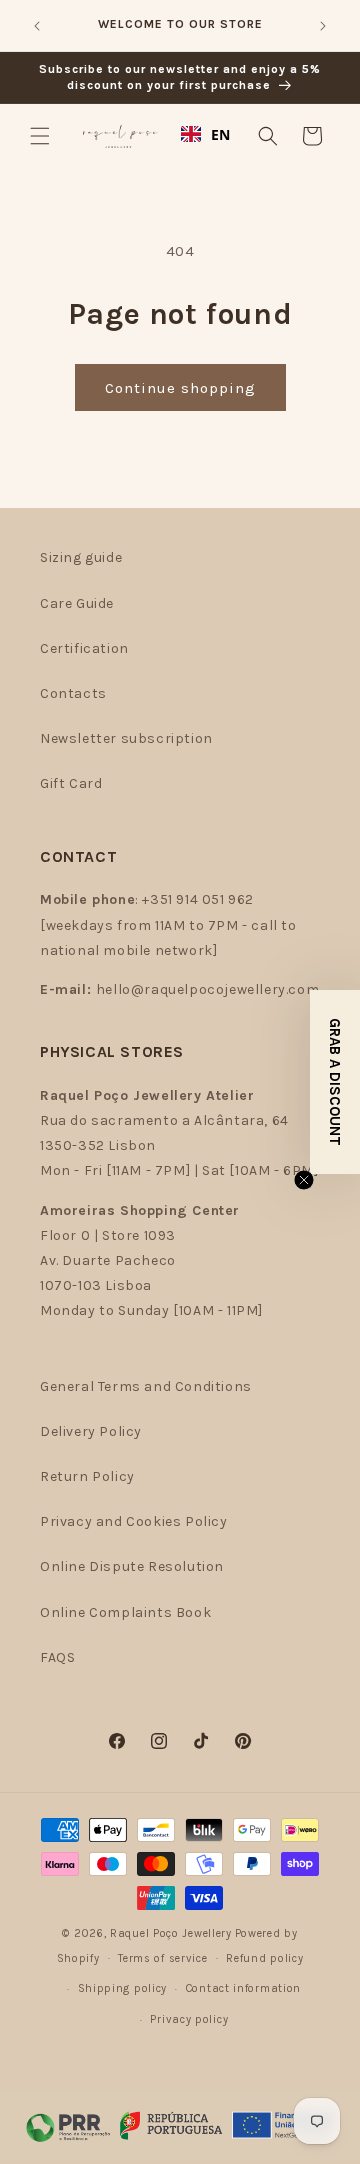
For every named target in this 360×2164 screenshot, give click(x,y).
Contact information (243, 1988)
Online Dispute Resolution (132, 1566)
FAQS (57, 1657)
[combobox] (206, 134)
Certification (84, 648)
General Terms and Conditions (146, 1386)
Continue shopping (180, 388)
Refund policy (264, 1958)
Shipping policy (123, 1988)
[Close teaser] (304, 1180)
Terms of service (162, 1958)
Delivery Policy (91, 1431)
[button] (40, 136)
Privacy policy (189, 2019)
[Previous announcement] (37, 26)
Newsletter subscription (126, 738)
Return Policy (87, 1476)
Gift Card (71, 783)
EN (221, 134)
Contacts (73, 693)
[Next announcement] (323, 26)
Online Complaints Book (125, 1612)
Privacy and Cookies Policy (134, 1521)
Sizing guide (81, 557)
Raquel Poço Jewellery (171, 1933)
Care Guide (77, 603)
